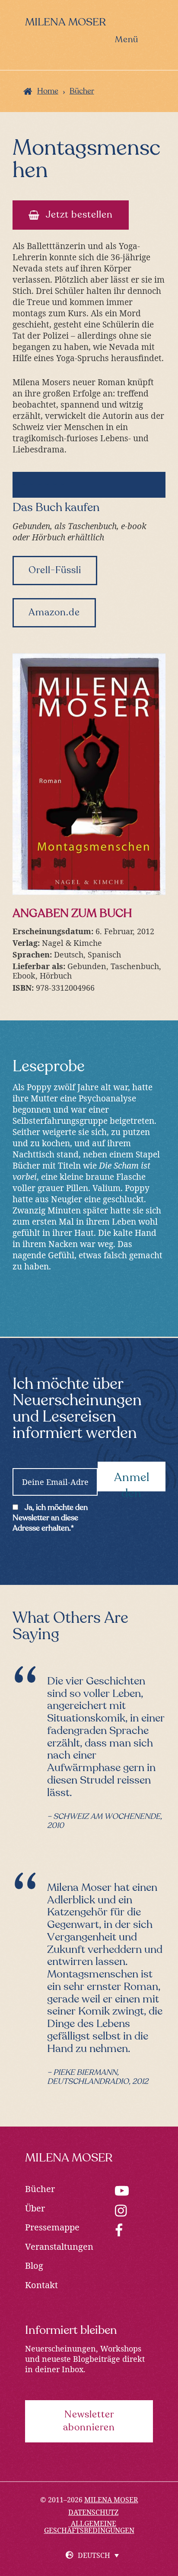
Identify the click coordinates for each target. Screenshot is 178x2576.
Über (35, 2208)
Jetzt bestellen (79, 215)
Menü (127, 40)
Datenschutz (93, 2512)
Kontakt (41, 2285)
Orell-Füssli (55, 571)
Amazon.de (54, 613)
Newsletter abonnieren (89, 2421)
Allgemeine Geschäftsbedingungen (89, 2527)
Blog (34, 2266)
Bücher (40, 2189)
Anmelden (132, 1482)
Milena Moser (65, 23)
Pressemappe (52, 2227)
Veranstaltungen (59, 2247)
